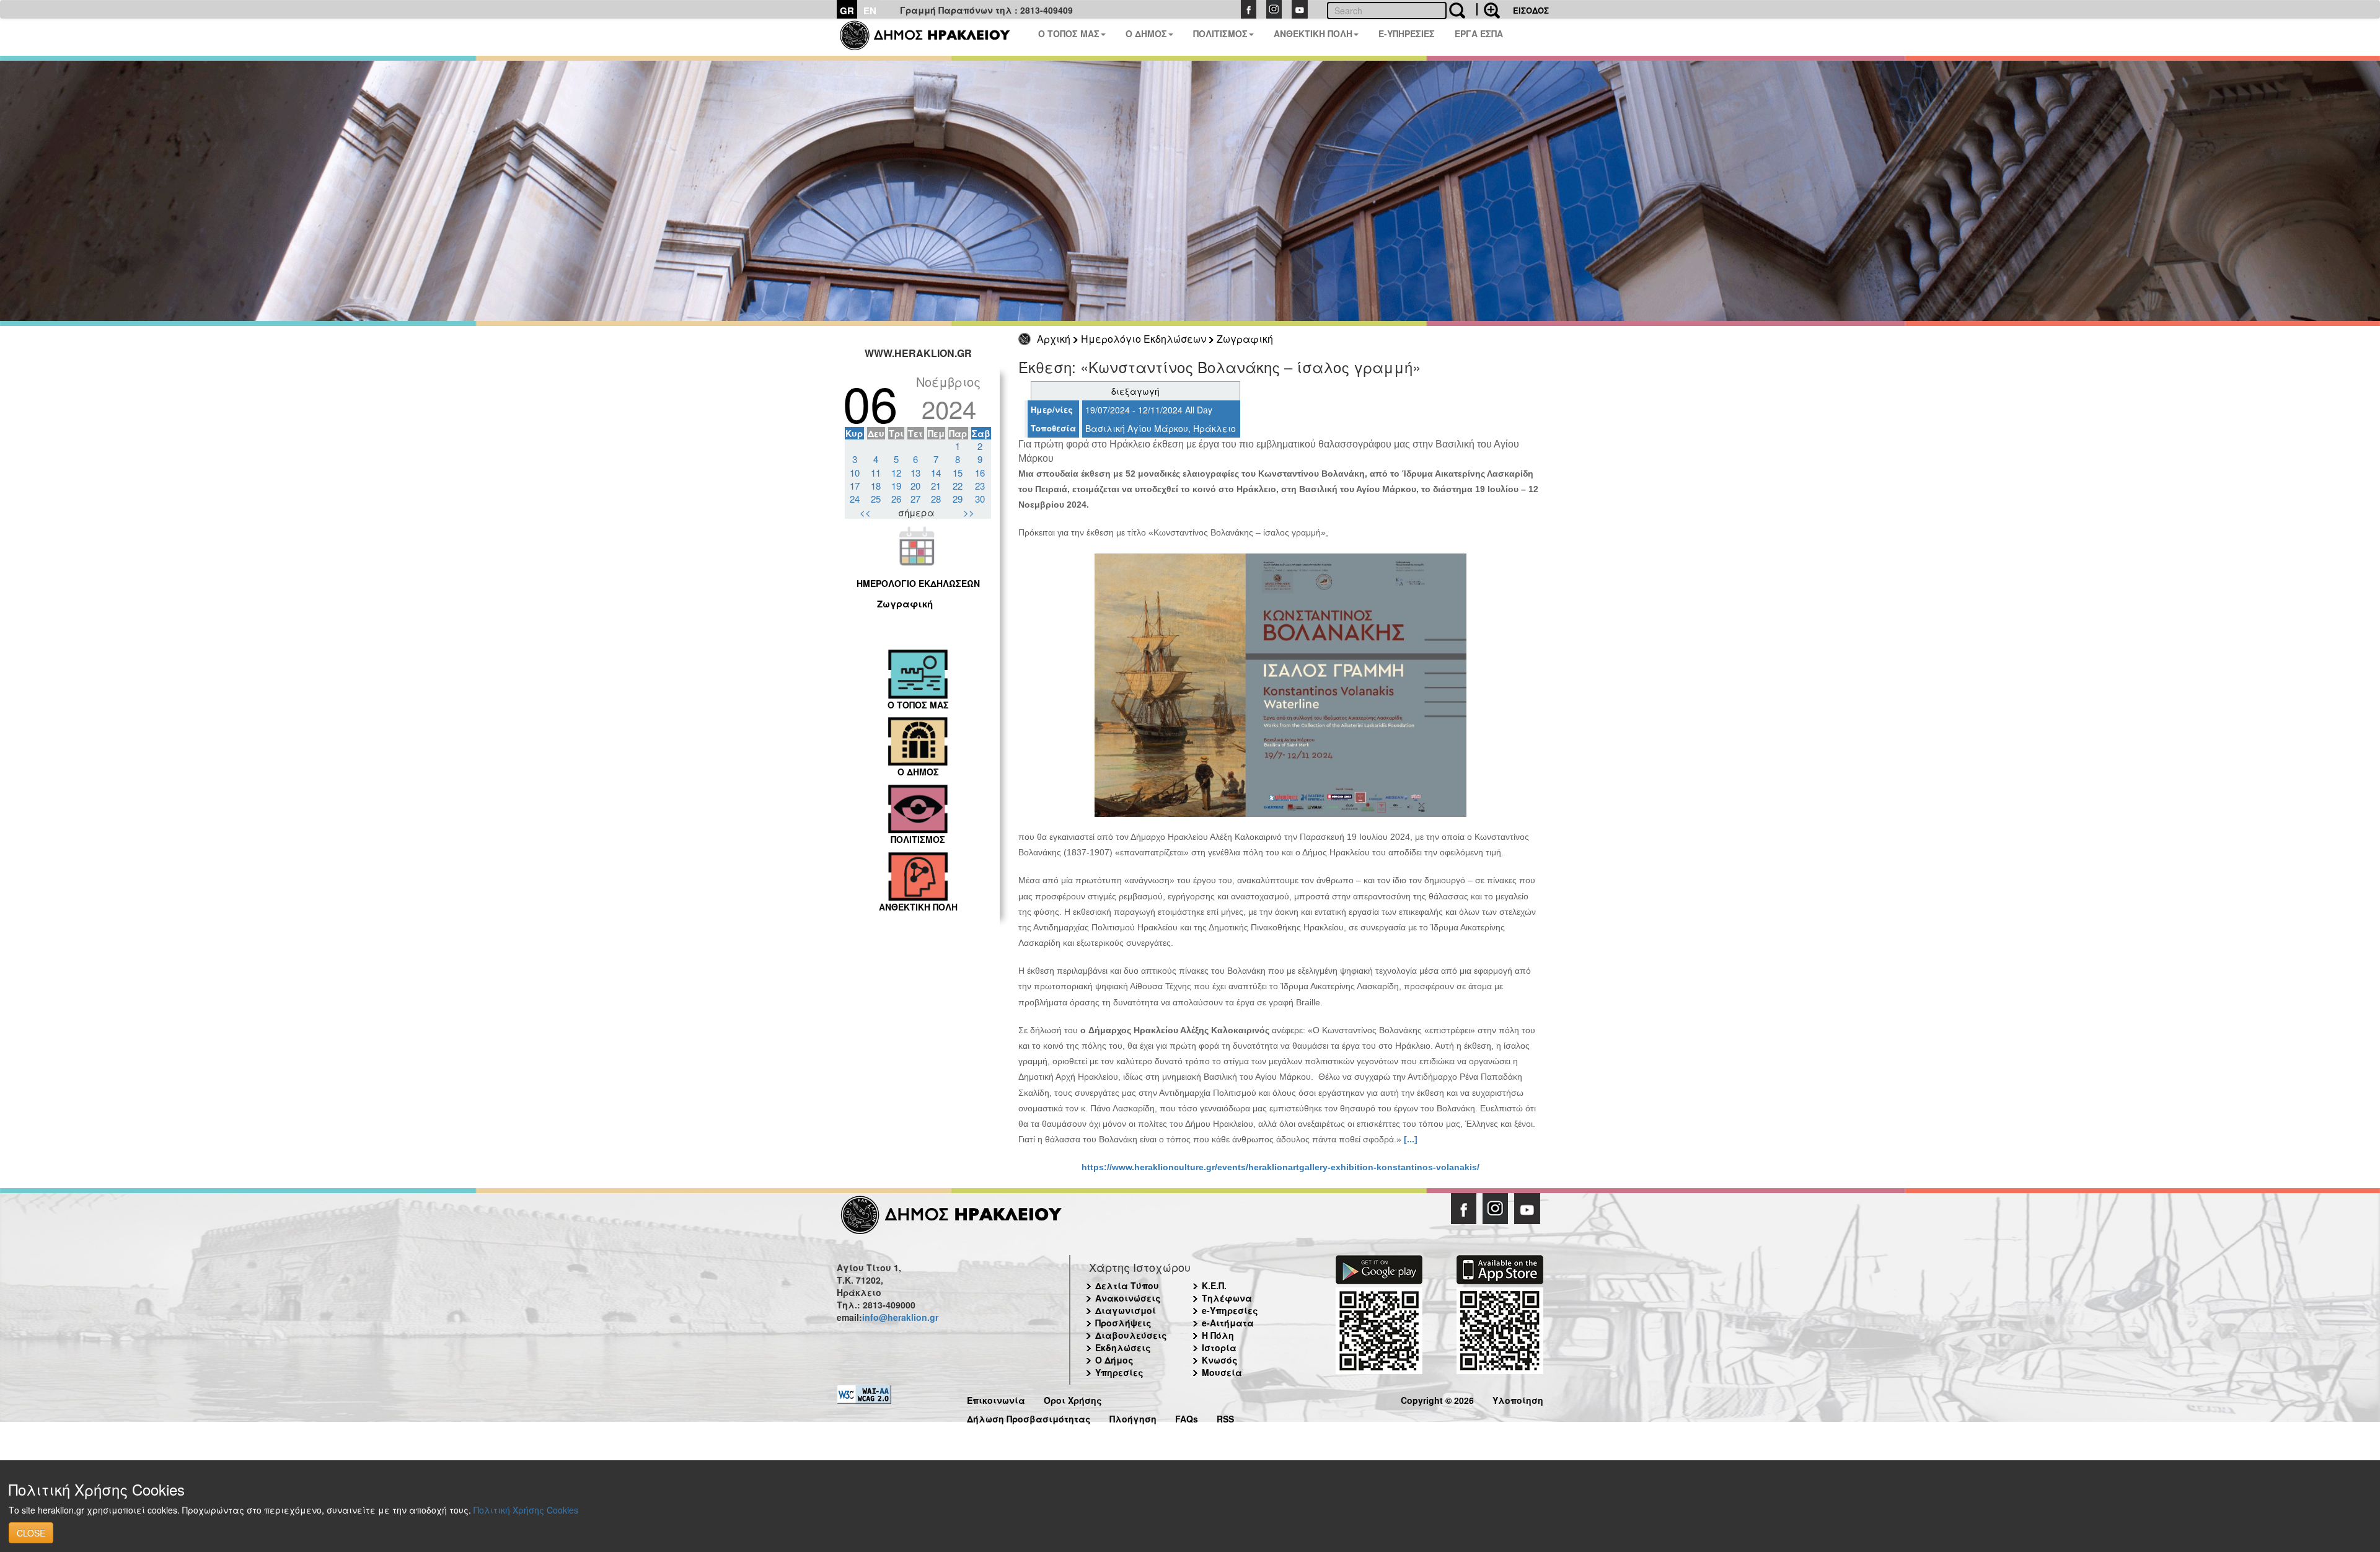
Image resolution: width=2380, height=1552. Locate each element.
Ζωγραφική (1245, 339)
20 (915, 486)
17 (855, 486)
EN (870, 11)
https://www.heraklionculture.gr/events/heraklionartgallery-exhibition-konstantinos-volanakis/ (1280, 1167)
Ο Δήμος (1114, 1360)
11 (876, 473)
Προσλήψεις (1123, 1323)
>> (969, 512)
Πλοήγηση (1133, 1417)
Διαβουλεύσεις (1131, 1335)
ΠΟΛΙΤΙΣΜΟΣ (1220, 33)
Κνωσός (1220, 1360)
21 (936, 486)
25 (876, 499)
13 (915, 473)
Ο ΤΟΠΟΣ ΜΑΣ (1069, 33)
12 (896, 473)
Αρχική (1054, 339)
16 (980, 473)
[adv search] (1488, 9)
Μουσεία (1222, 1372)
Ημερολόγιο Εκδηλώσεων (1144, 339)
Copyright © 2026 (1437, 1399)
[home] (932, 37)
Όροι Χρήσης (1073, 1399)
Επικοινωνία (996, 1399)
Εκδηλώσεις (1123, 1347)
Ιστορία (1219, 1347)
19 (896, 486)
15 (958, 473)
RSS (1225, 1417)
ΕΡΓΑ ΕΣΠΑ (1479, 33)
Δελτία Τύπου (1127, 1285)
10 (855, 473)
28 (936, 499)
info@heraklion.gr (900, 1317)
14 (936, 473)
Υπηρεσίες (1119, 1372)
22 (958, 486)
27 (915, 499)
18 (876, 486)
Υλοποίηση (1518, 1399)
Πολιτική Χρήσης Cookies (526, 1510)
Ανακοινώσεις (1128, 1298)
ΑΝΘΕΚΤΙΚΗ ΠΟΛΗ (1313, 33)
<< (865, 512)
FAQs (1187, 1417)
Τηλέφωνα (1227, 1298)
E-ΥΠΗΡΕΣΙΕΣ (1407, 33)
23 (980, 486)
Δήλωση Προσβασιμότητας (1029, 1417)
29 (958, 499)
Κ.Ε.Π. (1214, 1285)
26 (896, 499)
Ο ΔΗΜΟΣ (1146, 33)
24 (855, 499)
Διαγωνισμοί (1126, 1310)
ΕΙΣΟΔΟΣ (1531, 10)
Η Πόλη (1218, 1335)
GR (847, 11)
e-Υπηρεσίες (1230, 1310)
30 (980, 499)
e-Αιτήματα (1228, 1323)
